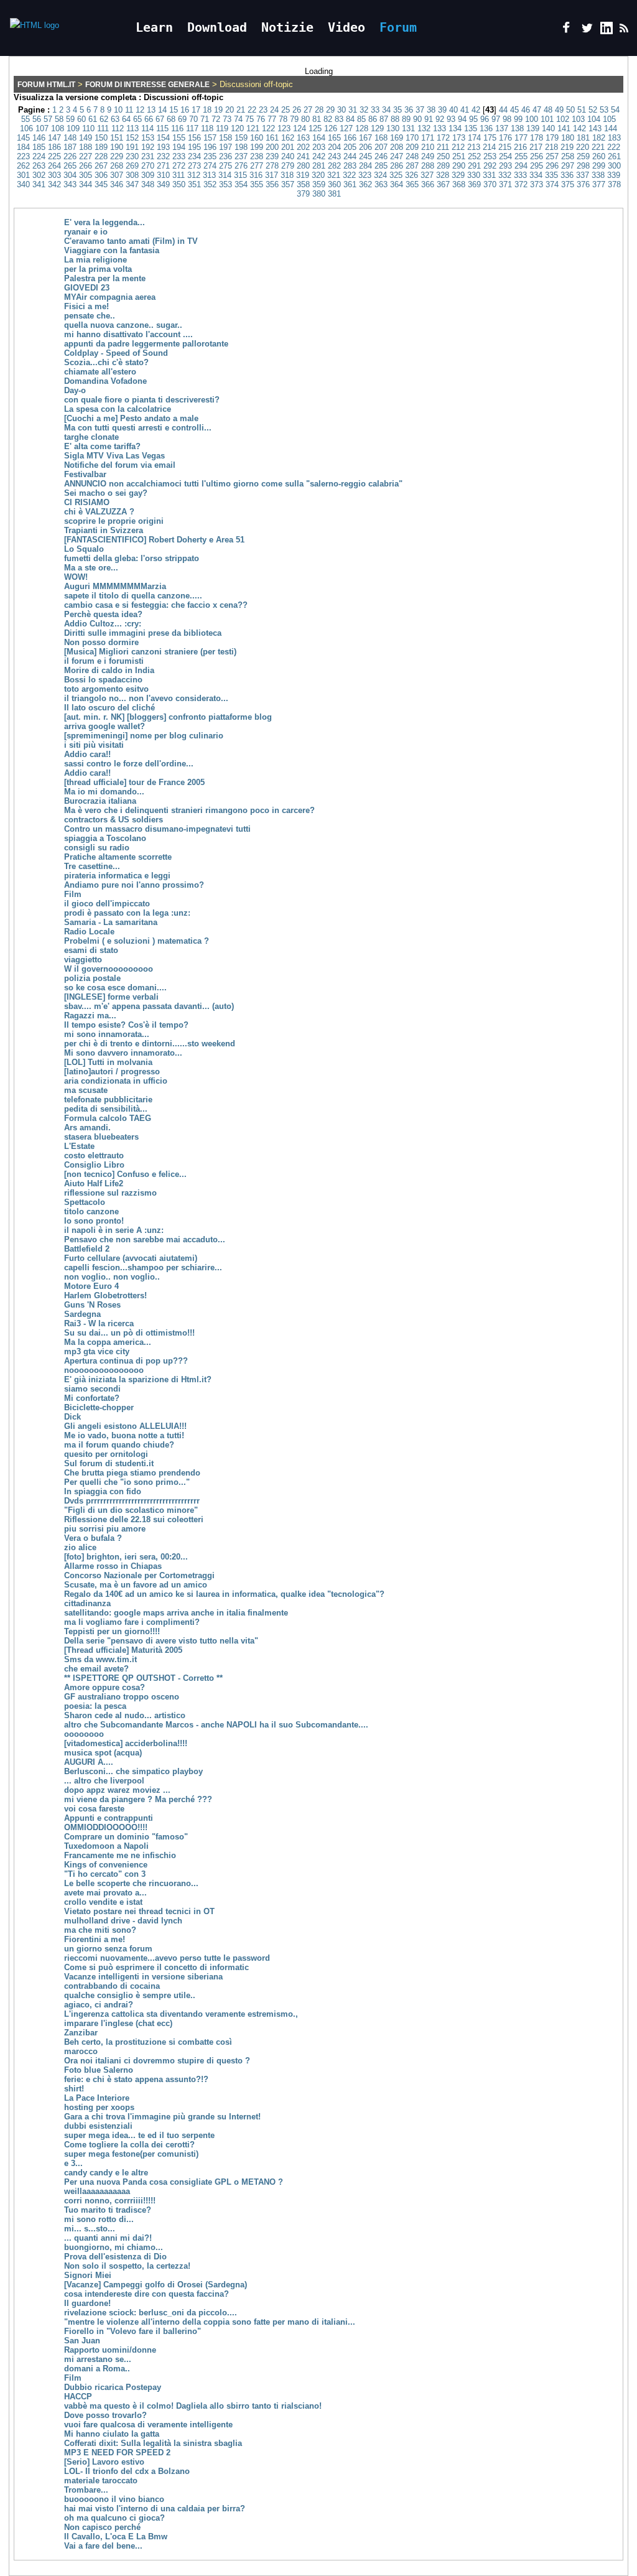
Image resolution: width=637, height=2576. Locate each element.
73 (227, 119)
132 (424, 128)
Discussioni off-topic (184, 97)
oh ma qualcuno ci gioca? (114, 2518)
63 (115, 119)
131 (408, 128)
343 (70, 184)
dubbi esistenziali (98, 2126)
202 (303, 147)
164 (319, 138)
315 (240, 175)
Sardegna (82, 1314)
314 (225, 175)
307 (117, 175)
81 (317, 119)
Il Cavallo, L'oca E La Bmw (116, 2536)
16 (185, 110)
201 (288, 147)
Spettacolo (85, 1202)
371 (505, 184)
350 (179, 184)
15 (174, 110)
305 (86, 175)
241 (303, 156)
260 (599, 156)
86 (373, 119)
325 (396, 175)
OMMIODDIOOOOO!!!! (106, 1827)
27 (308, 110)
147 (54, 138)
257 (552, 156)
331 (489, 175)
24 (274, 110)
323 (365, 175)
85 (361, 119)
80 (305, 119)
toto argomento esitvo (106, 689)
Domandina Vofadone (105, 381)
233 (179, 156)
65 (137, 119)
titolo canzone (91, 1211)
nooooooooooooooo (104, 1370)
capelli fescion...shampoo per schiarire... (143, 1267)
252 (474, 156)
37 (420, 110)
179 (552, 138)
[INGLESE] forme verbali (111, 997)
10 (118, 110)
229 (117, 156)
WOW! (76, 577)
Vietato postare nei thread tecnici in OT (139, 1911)
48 (548, 110)
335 (551, 175)
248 (412, 156)
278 (272, 166)
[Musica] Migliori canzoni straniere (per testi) (150, 652)
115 (162, 128)
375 (568, 184)
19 (218, 110)
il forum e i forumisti (104, 661)
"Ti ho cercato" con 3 (105, 1874)
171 (428, 138)
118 (207, 128)
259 (583, 156)
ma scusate (86, 1090)
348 (148, 184)
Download (217, 27)
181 (583, 138)
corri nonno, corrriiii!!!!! (110, 2201)
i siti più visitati (94, 745)
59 (70, 119)
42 (476, 110)
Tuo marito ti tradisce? (108, 2210)
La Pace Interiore (97, 2098)
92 (440, 119)
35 (398, 110)
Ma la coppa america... (108, 1342)
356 (272, 184)
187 (70, 147)
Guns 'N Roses (92, 1305)
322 (349, 175)
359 (319, 184)
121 (253, 128)
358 (303, 184)
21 (241, 110)
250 (443, 156)
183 (614, 138)
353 (226, 184)
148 (70, 138)
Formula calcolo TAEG (108, 1118)
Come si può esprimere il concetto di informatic (156, 1967)
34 (386, 110)
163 (303, 138)
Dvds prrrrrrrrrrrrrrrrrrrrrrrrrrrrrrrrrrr (132, 1501)
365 (412, 184)
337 (583, 175)
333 (520, 175)
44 (503, 110)
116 (177, 128)
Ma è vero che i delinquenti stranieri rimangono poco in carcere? (189, 810)
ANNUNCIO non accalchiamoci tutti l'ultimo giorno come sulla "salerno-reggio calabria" (233, 484)
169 (397, 138)
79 (294, 119)
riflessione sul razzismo (110, 1193)
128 (362, 128)
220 (583, 147)
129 (377, 128)
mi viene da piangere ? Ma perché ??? (138, 1799)
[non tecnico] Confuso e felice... (125, 1174)
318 (287, 175)
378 (614, 184)
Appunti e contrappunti (109, 1818)
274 (210, 166)
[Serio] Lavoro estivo (104, 2462)
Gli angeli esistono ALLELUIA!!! (125, 1426)
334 (536, 175)
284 (365, 166)
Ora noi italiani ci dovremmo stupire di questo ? (157, 2061)
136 (486, 128)
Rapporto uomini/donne (110, 2350)
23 (263, 110)
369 (474, 184)
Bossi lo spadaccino (103, 680)
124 (300, 128)
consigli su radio (97, 848)
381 (334, 194)
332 (505, 175)
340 (23, 184)
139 (533, 128)
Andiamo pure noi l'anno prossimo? (134, 885)
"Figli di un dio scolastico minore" (131, 1510)
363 (381, 184)
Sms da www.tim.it (100, 1659)
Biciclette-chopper (99, 1407)
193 (163, 147)
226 (70, 156)
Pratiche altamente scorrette (118, 857)
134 (455, 128)
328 (443, 175)
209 (412, 147)
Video (346, 27)
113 (133, 128)
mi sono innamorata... (107, 1034)
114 (147, 128)
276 (241, 166)
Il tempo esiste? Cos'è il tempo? (126, 1025)
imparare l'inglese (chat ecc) (118, 2023)
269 (132, 166)
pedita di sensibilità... (106, 1109)
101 (547, 119)
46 (526, 110)
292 (490, 166)
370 (490, 184)
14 (162, 110)
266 (86, 166)
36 (409, 110)
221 (598, 147)
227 (86, 156)
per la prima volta (98, 269)
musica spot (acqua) (103, 1753)
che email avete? (96, 1669)
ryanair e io (86, 232)
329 (458, 175)
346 (117, 184)
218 (551, 147)
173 (459, 138)
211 (443, 147)
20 (230, 110)
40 (453, 110)
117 (192, 128)
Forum (398, 27)
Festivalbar (85, 474)
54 (615, 110)
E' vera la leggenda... (105, 222)
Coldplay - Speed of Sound (116, 353)
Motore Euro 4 (91, 1286)
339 (614, 175)
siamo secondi (92, 1389)
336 (567, 175)
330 (474, 175)
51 (582, 110)
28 (319, 110)
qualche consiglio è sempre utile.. (130, 1995)
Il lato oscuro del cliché (109, 708)
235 (210, 156)
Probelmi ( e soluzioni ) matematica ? (137, 941)
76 (261, 119)
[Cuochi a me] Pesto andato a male (131, 418)
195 (194, 147)
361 (350, 184)
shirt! (74, 2089)
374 (552, 184)
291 (474, 166)
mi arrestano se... (98, 2359)
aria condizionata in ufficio (116, 1081)
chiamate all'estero (100, 372)
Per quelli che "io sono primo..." (127, 1482)
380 (319, 194)
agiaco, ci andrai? (99, 2005)
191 (132, 147)
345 (101, 184)
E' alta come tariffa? (102, 446)
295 (537, 166)
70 (193, 119)
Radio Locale (89, 932)
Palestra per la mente (105, 278)
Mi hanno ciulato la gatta (112, 2434)
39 (442, 110)
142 (579, 128)
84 (350, 119)
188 (86, 147)
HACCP (78, 2397)
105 (609, 119)
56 (37, 119)
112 (118, 128)
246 (381, 156)
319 (303, 175)
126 (331, 128)
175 (490, 138)
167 (365, 138)
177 (521, 138)
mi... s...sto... (90, 2229)
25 (286, 110)
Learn (154, 27)
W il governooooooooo (109, 969)
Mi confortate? (92, 1398)
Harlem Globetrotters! (105, 1295)
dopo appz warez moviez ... (117, 1790)
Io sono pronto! (94, 1221)
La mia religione (95, 260)
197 (226, 147)
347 (132, 184)
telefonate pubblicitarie (108, 1100)
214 (489, 147)
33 (375, 110)
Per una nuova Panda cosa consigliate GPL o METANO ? (174, 2182)
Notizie (287, 27)
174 (474, 138)
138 (517, 128)
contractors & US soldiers (114, 820)
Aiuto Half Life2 (94, 1183)
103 (578, 119)
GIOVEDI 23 (87, 288)
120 (237, 128)
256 (537, 156)
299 (599, 166)
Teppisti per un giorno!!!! (112, 1631)
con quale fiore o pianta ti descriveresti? (142, 400)
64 (126, 119)
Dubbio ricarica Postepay (113, 2387)
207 (381, 147)
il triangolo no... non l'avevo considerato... (146, 698)
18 (207, 110)
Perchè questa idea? (103, 614)
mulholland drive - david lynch (123, 1921)
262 (23, 166)
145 (23, 138)
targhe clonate (91, 437)
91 (429, 119)
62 (104, 119)
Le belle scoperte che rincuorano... (131, 1883)
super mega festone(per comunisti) (131, 2154)
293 (505, 166)
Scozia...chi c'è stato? (106, 362)
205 (350, 147)
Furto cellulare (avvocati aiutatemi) (131, 1258)
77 (272, 119)
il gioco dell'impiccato (107, 904)
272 (179, 166)
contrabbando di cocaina (112, 1986)
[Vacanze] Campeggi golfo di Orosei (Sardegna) (156, 2285)
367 (443, 184)
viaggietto (83, 960)
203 (319, 147)
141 (564, 128)
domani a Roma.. (97, 2369)
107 (42, 128)
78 (283, 119)
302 (39, 175)
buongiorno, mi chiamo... (114, 2247)
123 (284, 128)
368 (459, 184)
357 (288, 184)
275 (226, 166)
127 (346, 128)
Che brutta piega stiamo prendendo (132, 1473)
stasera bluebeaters (101, 1137)
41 (465, 110)
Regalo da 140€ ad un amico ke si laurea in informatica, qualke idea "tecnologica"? (224, 1594)
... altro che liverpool (104, 1781)
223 (23, 156)
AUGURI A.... (89, 1762)
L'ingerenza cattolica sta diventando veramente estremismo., (181, 2014)
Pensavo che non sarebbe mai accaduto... (145, 1239)
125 (315, 128)
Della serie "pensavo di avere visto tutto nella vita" (161, 1641)
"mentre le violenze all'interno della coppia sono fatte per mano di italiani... (210, 2322)
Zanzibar (81, 2033)
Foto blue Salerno (99, 2070)
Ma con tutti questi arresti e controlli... (138, 428)
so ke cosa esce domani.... (115, 988)
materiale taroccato (101, 2481)
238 (257, 156)
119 (222, 128)
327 (427, 175)
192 (148, 147)
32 (364, 110)
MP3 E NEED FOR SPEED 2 (117, 2453)
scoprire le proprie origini (114, 521)
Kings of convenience (106, 1865)
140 (548, 128)
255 (521, 156)
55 (26, 119)
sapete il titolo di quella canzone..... (133, 596)
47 (537, 110)
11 (129, 110)
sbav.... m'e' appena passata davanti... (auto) (149, 1006)
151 (117, 138)
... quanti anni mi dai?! (108, 2238)
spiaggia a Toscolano (105, 838)
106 (26, 128)
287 (412, 166)
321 (334, 175)
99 (518, 119)
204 (334, 147)
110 (88, 128)
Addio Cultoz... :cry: (103, 624)
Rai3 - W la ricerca (99, 1323)
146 (39, 138)
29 (330, 110)
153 (148, 138)
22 (252, 110)
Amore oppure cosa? (105, 1687)
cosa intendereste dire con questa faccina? (146, 2294)
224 (39, 156)
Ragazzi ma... (90, 1016)
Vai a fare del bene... (103, 2546)
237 (241, 156)
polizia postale (92, 978)
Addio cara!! (87, 754)
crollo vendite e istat (103, 1902)
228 (101, 156)
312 (194, 175)
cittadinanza (87, 1603)
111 (103, 128)
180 (568, 138)
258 (568, 156)
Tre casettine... (92, 866)
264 (54, 166)
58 (59, 119)
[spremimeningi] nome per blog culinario (144, 736)
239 (272, 156)
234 (194, 156)
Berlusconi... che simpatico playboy (133, 1771)
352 (210, 184)
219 (567, 147)
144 (611, 128)
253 (490, 156)
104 (594, 119)
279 (288, 166)
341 (39, 184)
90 (417, 119)
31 (353, 110)
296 (552, 166)
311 (179, 175)
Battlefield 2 (87, 1249)
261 (614, 156)
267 (101, 166)
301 (23, 175)
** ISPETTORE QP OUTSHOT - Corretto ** (143, 1678)
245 (365, 156)
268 (117, 166)
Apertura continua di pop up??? (126, 1361)
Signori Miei (88, 2275)
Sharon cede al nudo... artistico (125, 1715)
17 (196, 110)
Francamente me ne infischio (120, 1855)
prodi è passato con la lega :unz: (127, 913)
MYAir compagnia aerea (110, 297)
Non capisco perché (102, 2527)
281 (319, 166)
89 (406, 119)
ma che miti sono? (100, 1930)
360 (334, 184)
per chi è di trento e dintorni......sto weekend (150, 1044)
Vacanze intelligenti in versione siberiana (143, 1977)
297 (568, 166)
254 (505, 156)
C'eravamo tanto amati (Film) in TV (131, 241)
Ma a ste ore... (91, 568)
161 (272, 138)
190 (117, 147)
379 (303, 194)
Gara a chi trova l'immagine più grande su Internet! (162, 2117)
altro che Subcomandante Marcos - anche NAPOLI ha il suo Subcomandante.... (216, 1725)
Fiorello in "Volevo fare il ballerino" (133, 2331)
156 (194, 138)
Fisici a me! (86, 306)
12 (140, 110)
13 (151, 110)
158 (226, 138)
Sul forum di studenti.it (109, 1463)
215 (505, 147)
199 (257, 147)
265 (70, 166)
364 (397, 184)
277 (257, 166)
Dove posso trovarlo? (105, 2415)
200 (272, 147)
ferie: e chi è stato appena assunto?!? (136, 2079)
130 (393, 128)
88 (395, 119)
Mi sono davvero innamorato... (123, 1053)
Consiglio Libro (94, 1165)
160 (257, 138)
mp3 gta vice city (97, 1351)
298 (583, 166)
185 (39, 147)
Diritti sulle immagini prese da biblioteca (143, 633)
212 (458, 147)
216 (520, 147)
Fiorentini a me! (95, 1939)
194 (179, 147)
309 (148, 175)
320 (318, 175)
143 (595, 128)
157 (210, 138)
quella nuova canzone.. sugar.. (123, 325)
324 (380, 175)
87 (384, 119)
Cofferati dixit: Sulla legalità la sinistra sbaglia (153, 2443)
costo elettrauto (94, 1155)
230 (132, 156)
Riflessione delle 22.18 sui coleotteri (134, 1519)
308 (132, 175)
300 (614, 166)
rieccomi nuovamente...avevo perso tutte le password (167, 1958)
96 (485, 119)
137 (502, 128)
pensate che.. (90, 316)
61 (93, 119)
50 (570, 110)
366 (428, 184)
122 (268, 128)
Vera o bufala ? (93, 1538)
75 (249, 119)
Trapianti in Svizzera (104, 530)
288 (428, 166)
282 (334, 166)
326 (411, 175)
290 (459, 166)
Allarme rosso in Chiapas (113, 1566)
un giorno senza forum (108, 1949)
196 (210, 147)
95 (473, 119)
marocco (81, 2051)
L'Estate (79, 1146)
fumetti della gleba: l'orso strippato (132, 558)
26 (297, 110)
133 (439, 128)
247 (397, 156)
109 (73, 128)
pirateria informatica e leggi (117, 876)
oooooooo (84, 1734)
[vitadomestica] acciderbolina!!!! (126, 1743)
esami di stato (91, 950)
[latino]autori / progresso (112, 1072)
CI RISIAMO (87, 502)
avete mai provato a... (105, 1893)
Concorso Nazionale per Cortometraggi (139, 1575)
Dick (72, 1417)
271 (163, 166)
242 (319, 156)
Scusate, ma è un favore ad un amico (136, 1585)
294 (521, 166)
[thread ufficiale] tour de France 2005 (134, 782)
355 (257, 184)
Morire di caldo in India (109, 670)
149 (86, 138)
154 (163, 138)
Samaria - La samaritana (111, 922)
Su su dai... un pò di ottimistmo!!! (129, 1333)
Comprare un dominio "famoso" (126, 1837)
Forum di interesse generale (147, 85)
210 (428, 147)
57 (48, 119)
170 (412, 138)
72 (216, 119)
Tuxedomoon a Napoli (106, 1846)
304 (70, 175)
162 (288, 138)
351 (194, 184)
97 (496, 119)
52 (593, 110)
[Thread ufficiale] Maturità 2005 (123, 1650)
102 (563, 119)
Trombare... (86, 2490)
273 (194, 166)
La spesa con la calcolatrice (118, 409)
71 (205, 119)
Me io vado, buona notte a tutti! (124, 1435)
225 (54, 156)
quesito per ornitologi (106, 1454)
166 (350, 138)
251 (459, 156)
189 (101, 147)
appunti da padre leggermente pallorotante (146, 344)
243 (334, 156)
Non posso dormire (101, 642)
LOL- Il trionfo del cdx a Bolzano (127, 2471)
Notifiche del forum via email (120, 465)
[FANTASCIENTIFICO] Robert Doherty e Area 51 (154, 540)
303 (54, 175)
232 (163, 156)
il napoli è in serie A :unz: (114, 1230)
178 (537, 138)
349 (163, 184)
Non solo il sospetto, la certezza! (127, 2266)
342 (54, 184)
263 (39, 166)
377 (599, 184)
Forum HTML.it (46, 85)
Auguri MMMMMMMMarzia (115, 586)
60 (81, 119)
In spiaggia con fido (103, 1491)
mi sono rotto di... (99, 2219)
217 (536, 147)
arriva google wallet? (105, 726)
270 (148, 166)
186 (54, 147)
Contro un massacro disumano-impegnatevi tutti (157, 829)
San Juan (82, 2341)
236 (226, 156)
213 (474, 147)
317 (272, 175)
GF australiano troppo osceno (122, 1697)
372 (521, 184)
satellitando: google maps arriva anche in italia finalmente (176, 1613)
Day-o (75, 390)
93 (451, 119)
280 (303, 166)
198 (241, 147)
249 (428, 156)
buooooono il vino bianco (114, 2499)
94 (462, 119)
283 (350, 166)
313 (209, 175)
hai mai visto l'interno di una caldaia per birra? (155, 2509)
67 (160, 119)
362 (365, 184)
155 (179, 138)
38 (431, 110)
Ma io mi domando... (104, 792)
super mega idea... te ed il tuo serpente (139, 2135)
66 (149, 119)
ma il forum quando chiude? (119, 1445)
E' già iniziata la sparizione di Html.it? (138, 1379)
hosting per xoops (99, 2107)
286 (397, 166)
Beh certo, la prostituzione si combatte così (148, 2042)
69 (182, 119)
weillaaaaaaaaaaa (97, 2191)
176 (505, 138)
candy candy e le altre (106, 2173)
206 (365, 147)
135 (471, 128)
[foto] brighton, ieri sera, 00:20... (126, 1557)
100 (532, 119)
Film (73, 894)
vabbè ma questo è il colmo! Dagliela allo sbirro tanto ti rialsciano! (193, 2406)
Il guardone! (87, 2303)
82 (328, 119)
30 (342, 110)
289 (443, 166)
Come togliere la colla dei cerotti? (129, 2145)
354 (241, 184)
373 (537, 184)
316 (256, 175)
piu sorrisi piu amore (105, 1529)
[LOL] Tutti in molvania (108, 1062)
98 (507, 119)
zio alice (80, 1547)
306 (101, 175)
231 (148, 156)
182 (599, 138)
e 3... (73, 2163)
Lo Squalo (84, 549)
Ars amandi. (87, 1128)
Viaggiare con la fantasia (112, 250)
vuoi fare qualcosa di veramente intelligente (148, 2425)
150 (101, 138)
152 (132, 138)
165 (334, 138)
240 (288, 156)
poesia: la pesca (95, 1706)
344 (86, 184)
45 (514, 110)
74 (238, 119)
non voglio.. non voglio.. (112, 1277)
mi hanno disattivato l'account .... (128, 334)
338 (598, 175)
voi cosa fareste (94, 1809)
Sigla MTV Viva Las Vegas (114, 456)
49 (559, 110)
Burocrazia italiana (100, 801)
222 (614, 147)
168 (381, 138)
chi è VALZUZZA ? (99, 512)
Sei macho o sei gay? (106, 493)
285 (381, 166)
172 (443, 138)
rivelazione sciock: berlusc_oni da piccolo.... (151, 2313)
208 (397, 147)
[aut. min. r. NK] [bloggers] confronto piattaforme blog (168, 717)
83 (339, 119)
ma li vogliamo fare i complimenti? (132, 1622)
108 (58, 128)
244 (350, 156)
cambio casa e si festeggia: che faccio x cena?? (156, 605)
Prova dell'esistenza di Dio (115, 2257)
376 (583, 184)
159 (241, 138)
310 (163, 175)
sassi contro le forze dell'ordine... (129, 764)
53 (604, 110)
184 (23, 147)
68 (171, 119)
